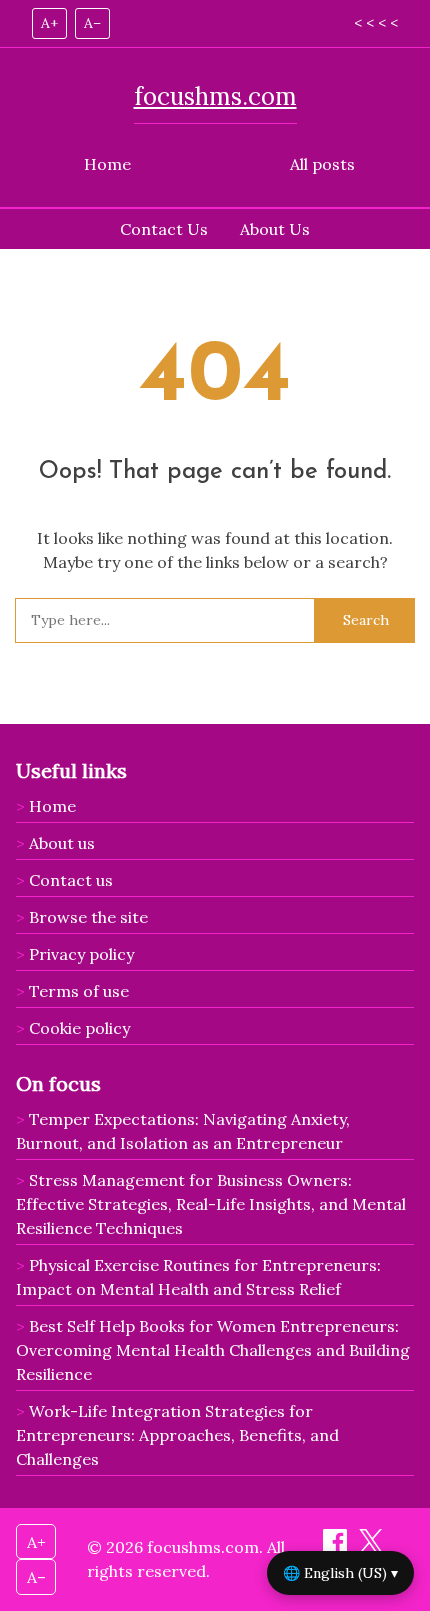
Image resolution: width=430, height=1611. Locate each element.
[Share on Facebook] (337, 1547)
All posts (322, 164)
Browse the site (88, 917)
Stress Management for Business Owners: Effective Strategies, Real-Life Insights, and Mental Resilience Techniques (211, 1204)
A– (92, 23)
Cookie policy (79, 1028)
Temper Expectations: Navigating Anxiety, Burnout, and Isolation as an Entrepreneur (183, 1131)
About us (62, 843)
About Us (275, 229)
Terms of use (79, 991)
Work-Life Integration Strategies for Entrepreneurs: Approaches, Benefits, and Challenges (177, 1435)
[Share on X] (371, 1547)
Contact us (71, 880)
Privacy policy (81, 954)
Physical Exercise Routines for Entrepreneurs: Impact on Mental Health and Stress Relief (198, 1277)
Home (107, 164)
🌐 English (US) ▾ (340, 1573)
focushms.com (215, 96)
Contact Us (164, 229)
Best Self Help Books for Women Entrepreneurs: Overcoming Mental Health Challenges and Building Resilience (213, 1350)
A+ (49, 23)
